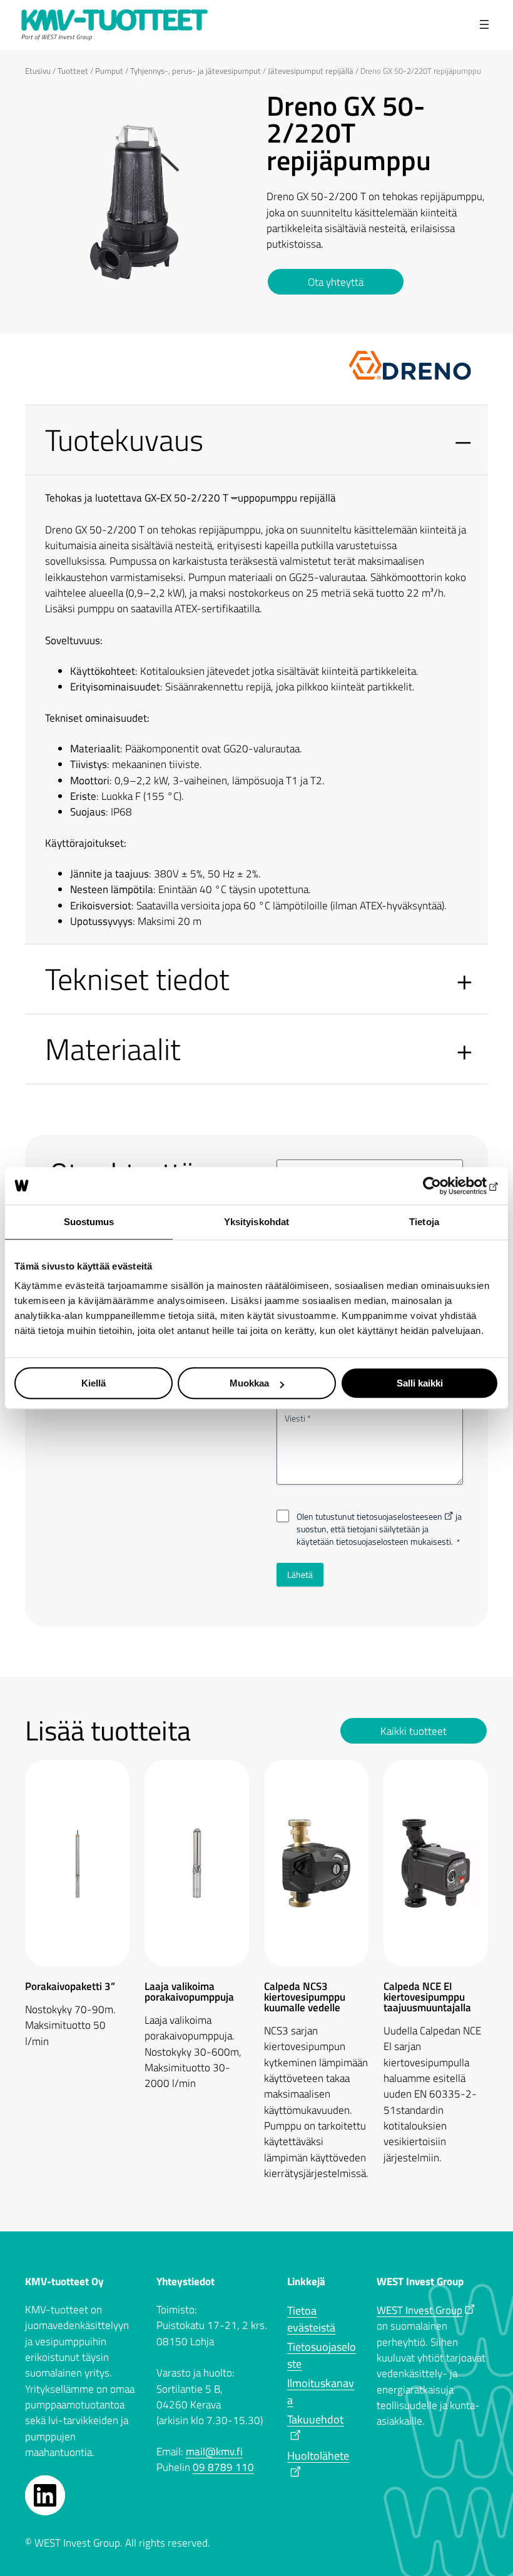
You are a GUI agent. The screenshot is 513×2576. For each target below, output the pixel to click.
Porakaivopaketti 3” (73, 1987)
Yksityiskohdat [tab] (256, 1222)
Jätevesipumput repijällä (311, 71)
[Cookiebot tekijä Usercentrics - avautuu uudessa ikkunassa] (444, 1186)
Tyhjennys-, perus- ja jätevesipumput (196, 71)
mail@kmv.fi (214, 2452)
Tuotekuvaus (124, 440)
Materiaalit (113, 1049)
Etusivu (38, 71)
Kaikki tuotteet (414, 1731)
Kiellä (94, 1383)
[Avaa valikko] (485, 25)
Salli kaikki (420, 1383)
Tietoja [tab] (424, 1222)
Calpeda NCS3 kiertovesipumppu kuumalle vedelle (305, 1997)
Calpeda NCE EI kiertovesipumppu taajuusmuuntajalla (427, 1997)
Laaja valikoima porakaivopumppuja (189, 1992)
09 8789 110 (223, 2467)
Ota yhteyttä (336, 282)
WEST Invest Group (419, 2310)
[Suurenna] (230, 109)
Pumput (109, 71)
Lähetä (300, 1574)
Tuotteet (73, 71)
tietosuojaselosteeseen (399, 1516)
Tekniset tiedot (137, 979)
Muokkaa (249, 1383)
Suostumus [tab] (89, 1222)
